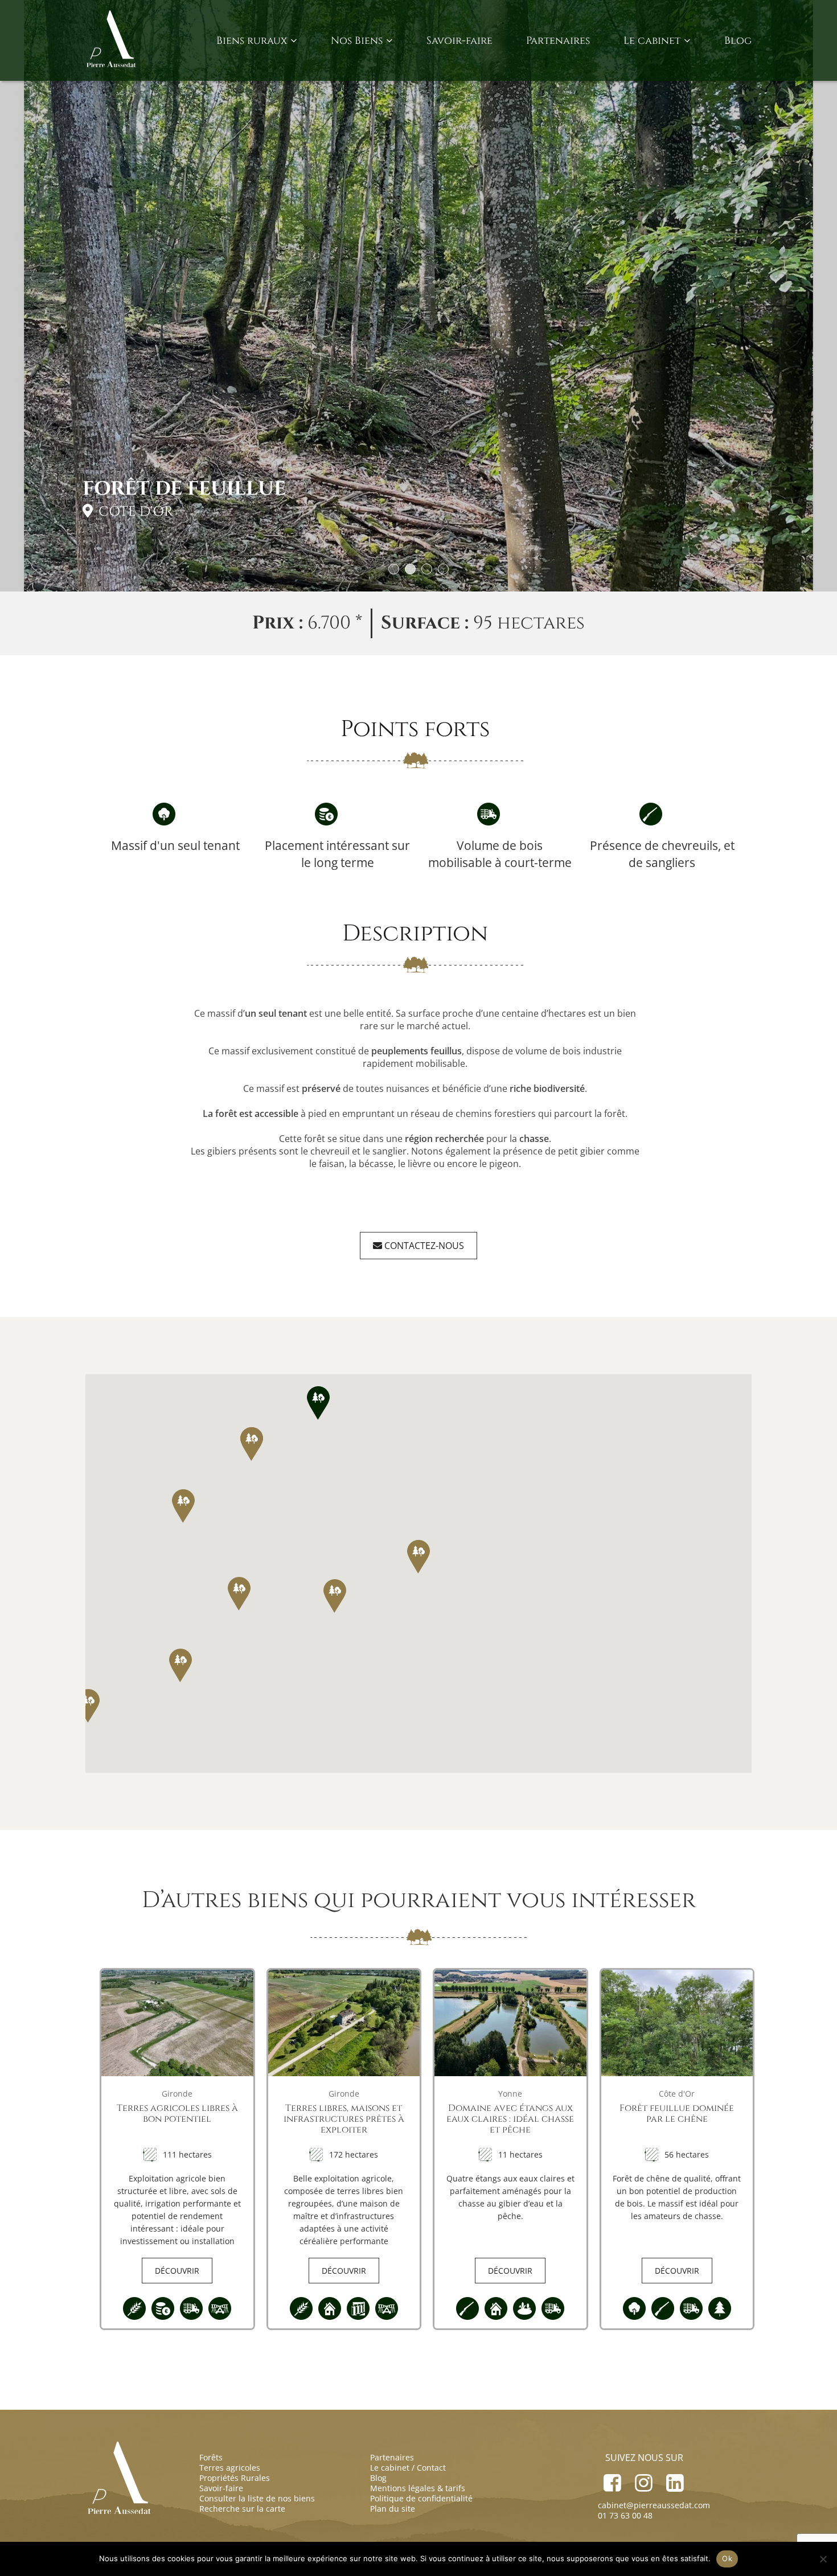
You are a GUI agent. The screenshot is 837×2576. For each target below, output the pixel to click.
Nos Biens (357, 41)
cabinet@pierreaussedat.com (654, 2505)
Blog (738, 41)
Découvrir (177, 2271)
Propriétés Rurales (235, 2478)
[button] (318, 1403)
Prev (27, 309)
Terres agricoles (230, 2468)
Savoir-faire (459, 41)
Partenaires (558, 41)
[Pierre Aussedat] (112, 40)
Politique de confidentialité (421, 2498)
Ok (727, 2558)
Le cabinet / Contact (408, 2468)
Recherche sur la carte (242, 2509)
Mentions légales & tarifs (418, 2488)
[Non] (823, 2559)
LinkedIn (675, 2479)
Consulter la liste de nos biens (257, 2498)
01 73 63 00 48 (625, 2515)
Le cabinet (652, 41)
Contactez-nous (423, 1246)
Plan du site (393, 2509)
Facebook (612, 2479)
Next (810, 309)
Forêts (211, 2457)
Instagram (644, 2479)
